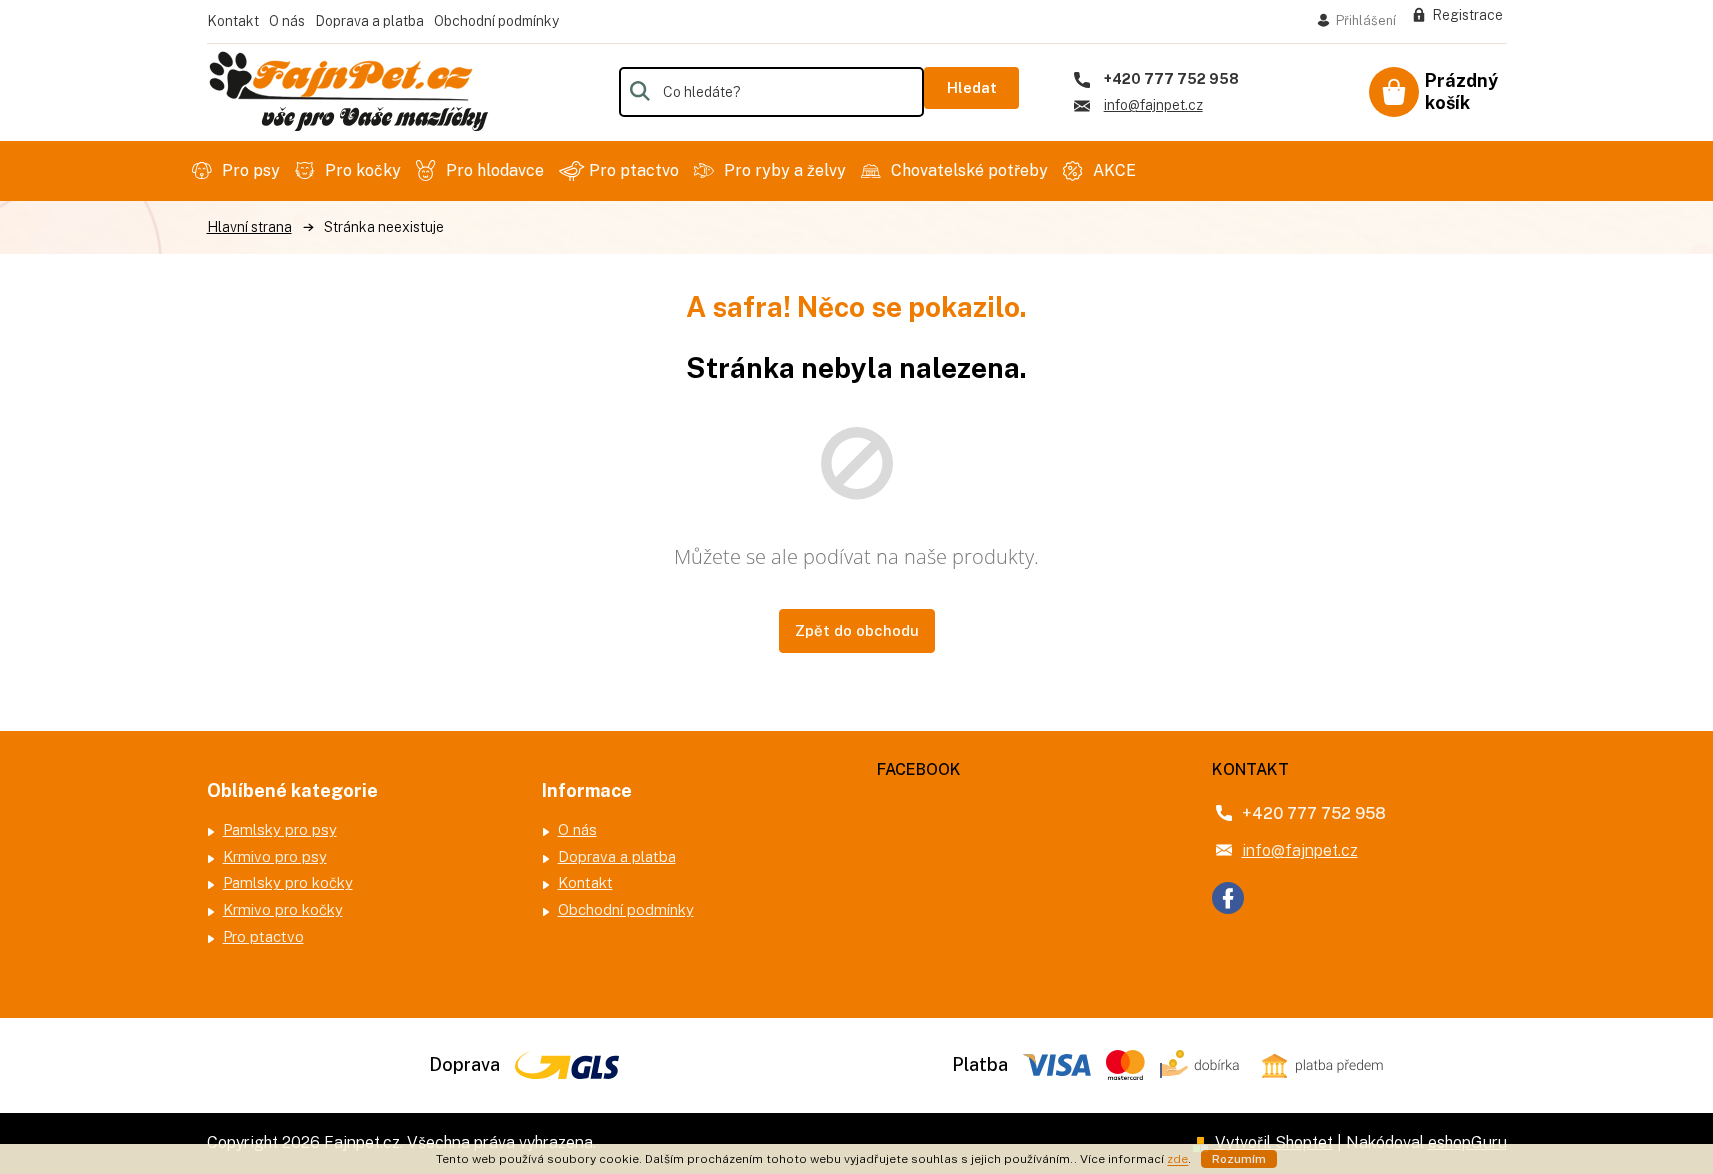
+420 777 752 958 (1314, 813)
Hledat (972, 87)
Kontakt (233, 21)
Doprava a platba (369, 21)
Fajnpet (1228, 898)
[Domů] (249, 227)
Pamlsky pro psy (280, 829)
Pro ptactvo (263, 936)
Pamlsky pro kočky (288, 882)
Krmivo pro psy (275, 856)
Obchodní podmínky (496, 21)
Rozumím (1239, 1159)
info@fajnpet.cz (1300, 850)
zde (1177, 1159)
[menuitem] (238, 171)
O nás (287, 21)
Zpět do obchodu (857, 630)
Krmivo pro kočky (283, 909)
